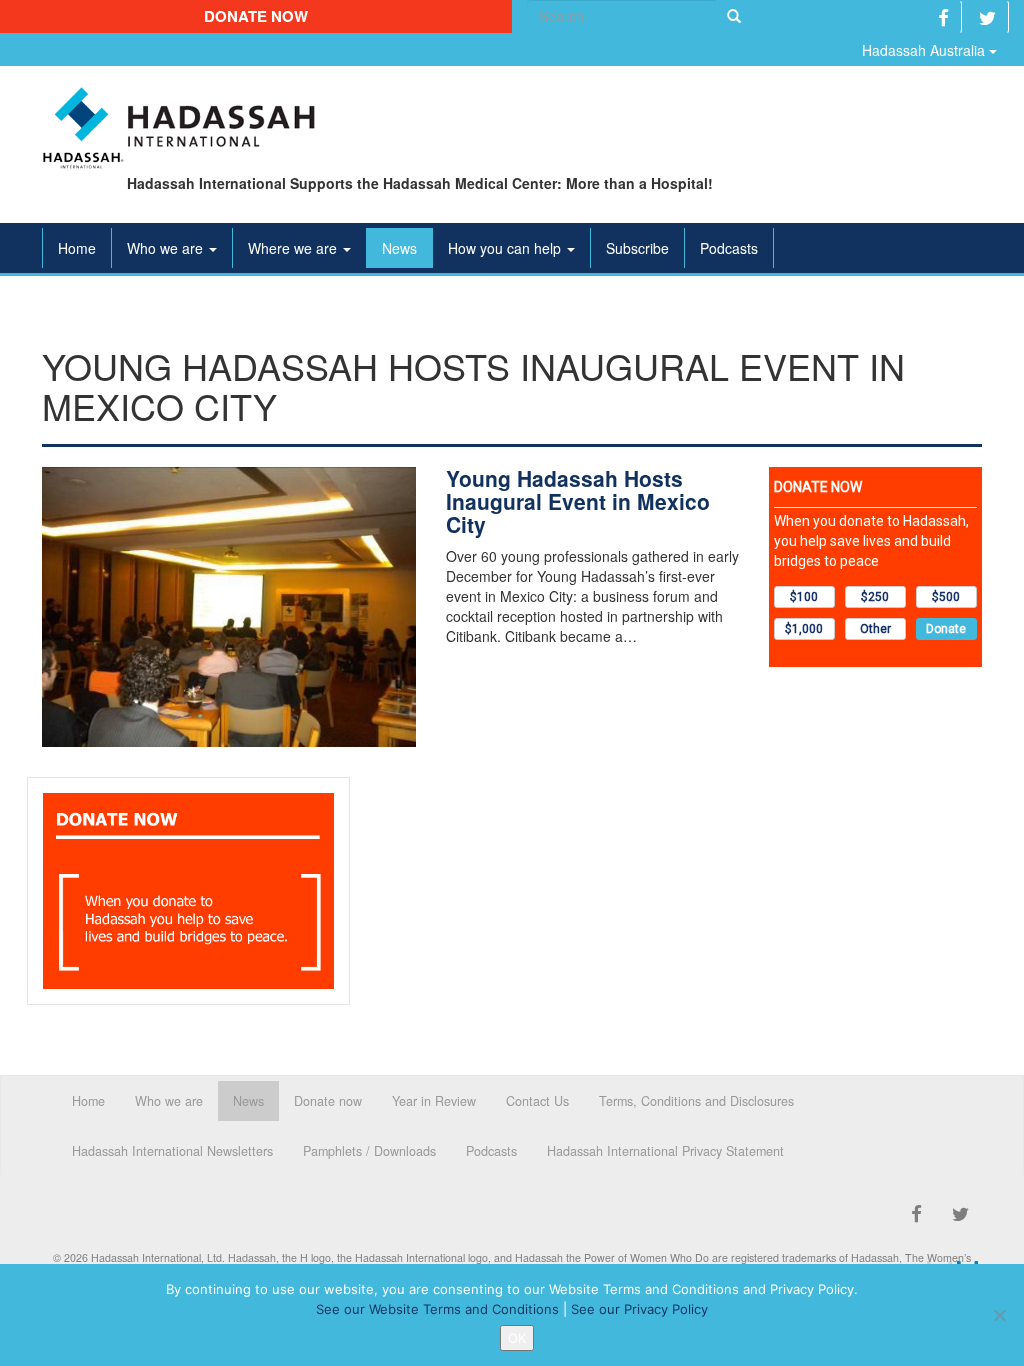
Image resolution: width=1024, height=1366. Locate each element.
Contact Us (537, 1101)
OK (517, 1338)
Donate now (256, 16)
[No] (999, 1315)
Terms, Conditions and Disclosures (696, 1101)
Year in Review (434, 1101)
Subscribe (637, 248)
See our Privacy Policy (639, 1309)
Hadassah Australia (925, 50)
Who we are (167, 248)
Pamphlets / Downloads (369, 1151)
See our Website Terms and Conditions (437, 1309)
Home (77, 248)
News (399, 248)
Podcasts (729, 248)
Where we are (294, 248)
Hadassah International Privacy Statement (665, 1151)
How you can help (506, 248)
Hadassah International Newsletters (172, 1151)
